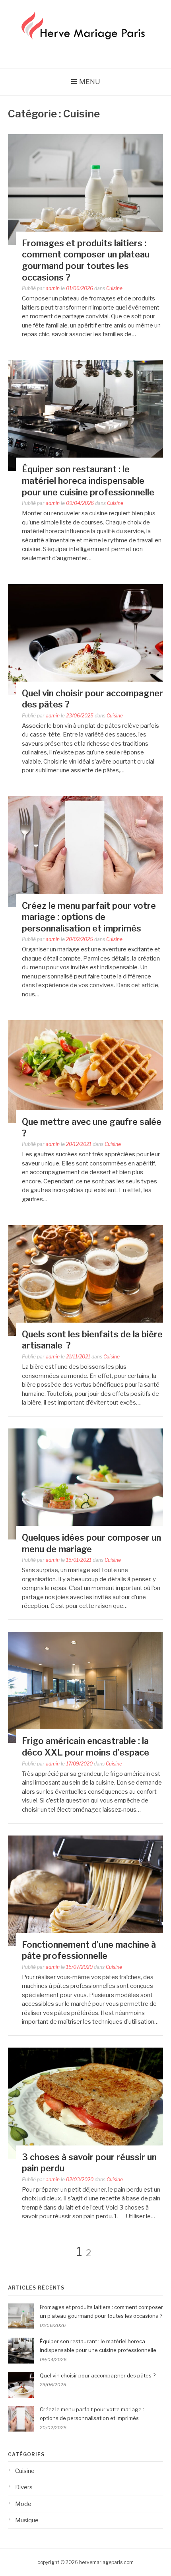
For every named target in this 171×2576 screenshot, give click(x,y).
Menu (90, 82)
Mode (23, 2504)
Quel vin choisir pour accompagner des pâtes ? (98, 2375)
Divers (24, 2487)
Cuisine (114, 288)
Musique (27, 2520)
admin (53, 288)
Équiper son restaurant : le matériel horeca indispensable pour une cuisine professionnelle (88, 480)
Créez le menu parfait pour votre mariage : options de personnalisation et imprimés (89, 917)
